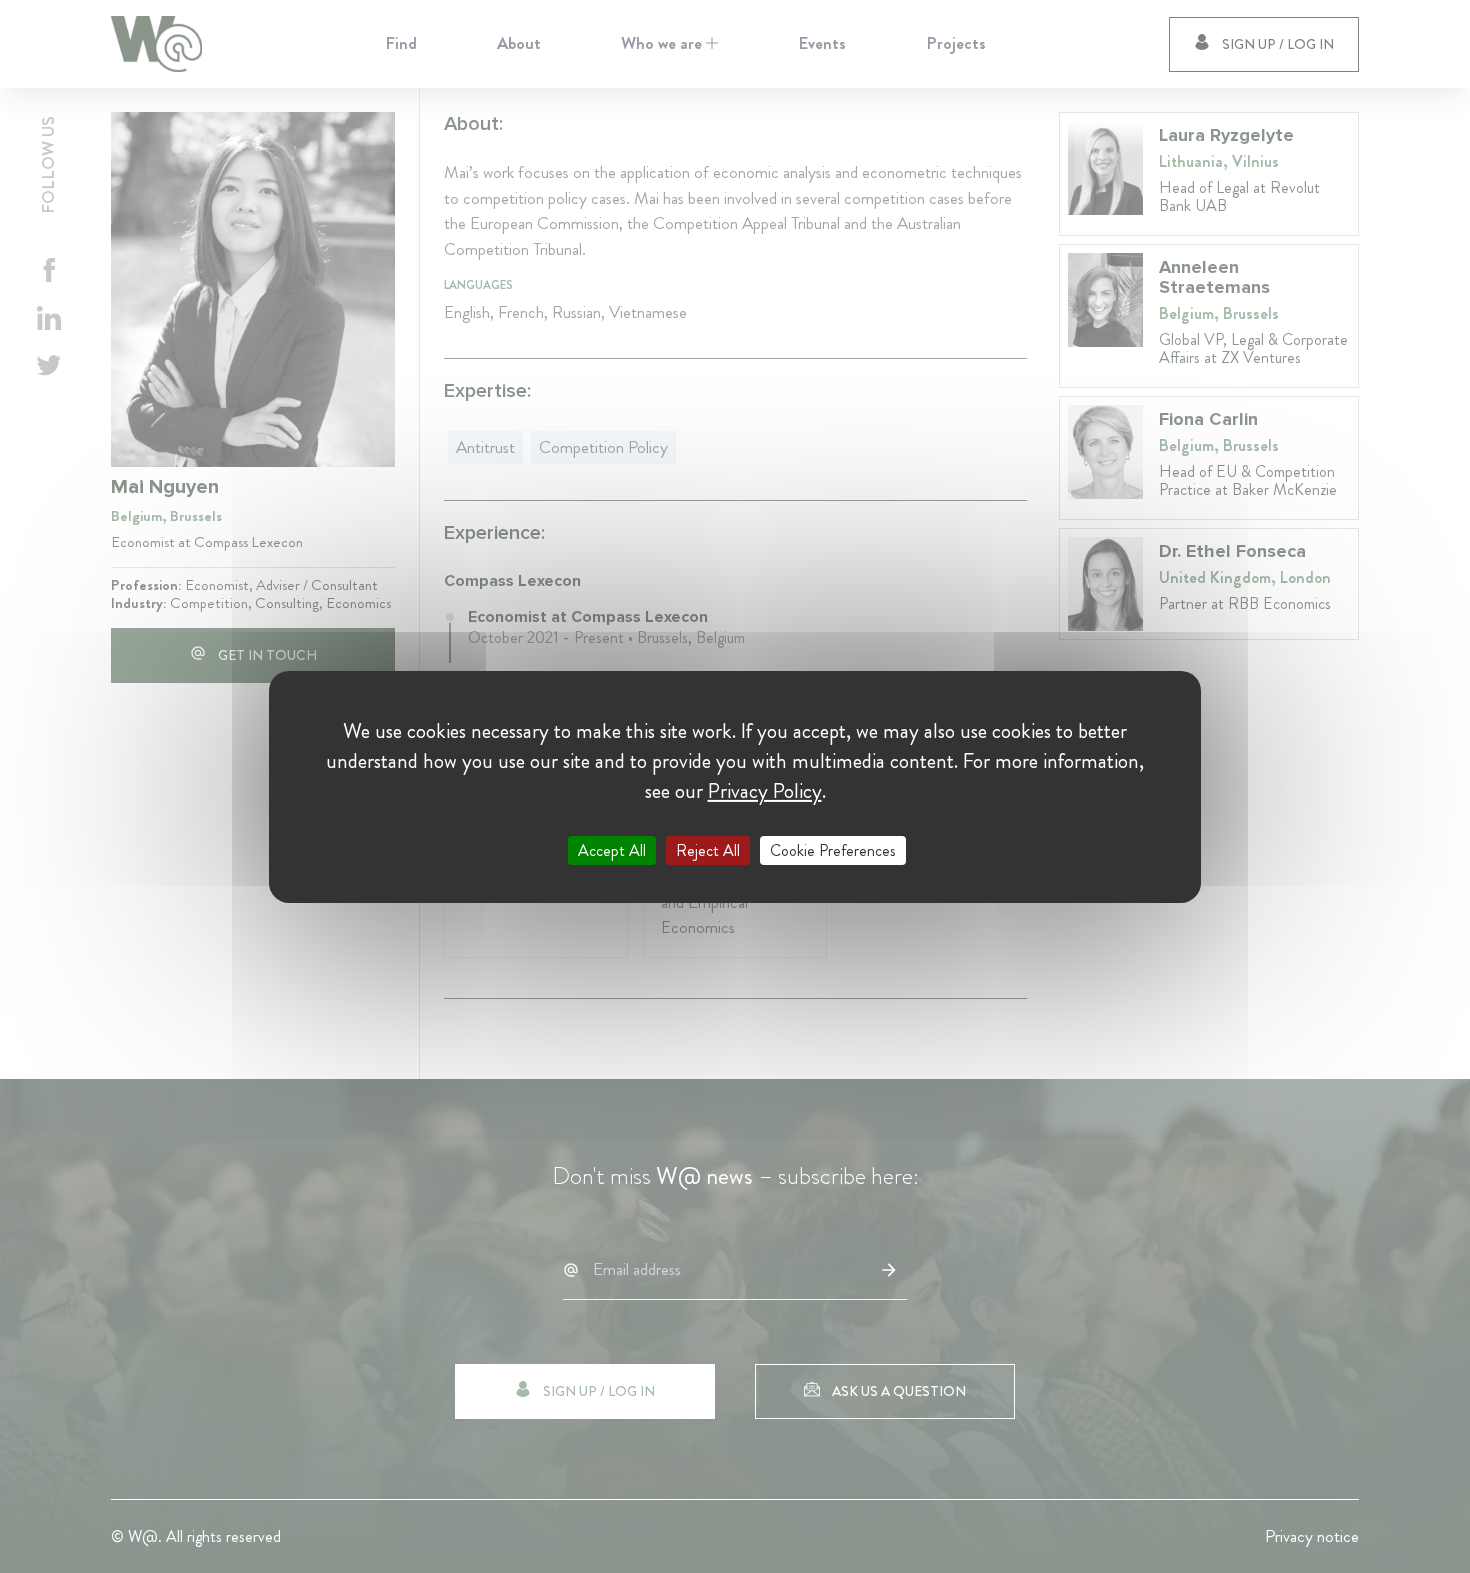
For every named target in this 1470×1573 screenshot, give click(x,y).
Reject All (708, 849)
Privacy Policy (765, 790)
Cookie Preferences (833, 849)
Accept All (612, 849)
